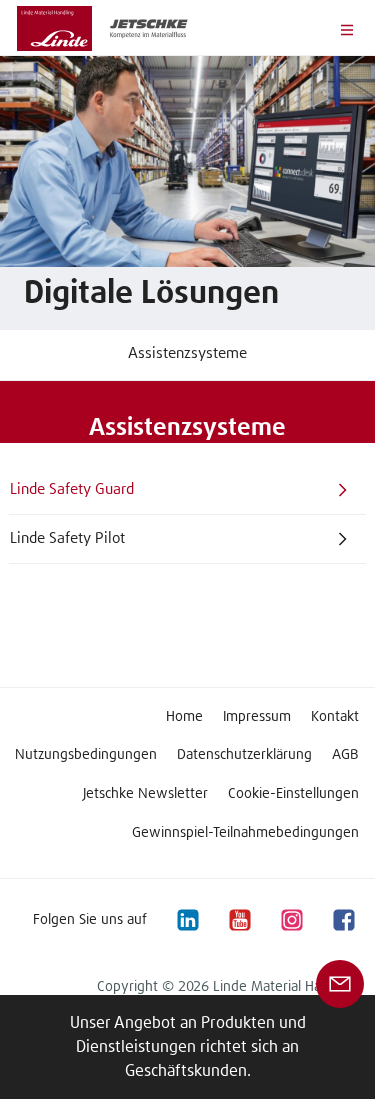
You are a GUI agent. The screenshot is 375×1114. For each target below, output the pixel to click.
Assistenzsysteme (187, 353)
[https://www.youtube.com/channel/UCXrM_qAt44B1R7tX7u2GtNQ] (239, 919)
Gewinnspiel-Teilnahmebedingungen (245, 833)
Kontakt (335, 717)
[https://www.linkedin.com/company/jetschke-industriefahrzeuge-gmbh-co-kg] (187, 919)
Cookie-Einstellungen (293, 794)
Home (184, 717)
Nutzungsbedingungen (86, 755)
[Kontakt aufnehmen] (340, 983)
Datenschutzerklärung (244, 755)
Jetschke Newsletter (145, 794)
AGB (345, 755)
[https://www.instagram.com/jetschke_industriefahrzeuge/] (291, 919)
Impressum (257, 717)
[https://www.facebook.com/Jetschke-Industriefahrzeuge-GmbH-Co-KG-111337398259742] (343, 919)
